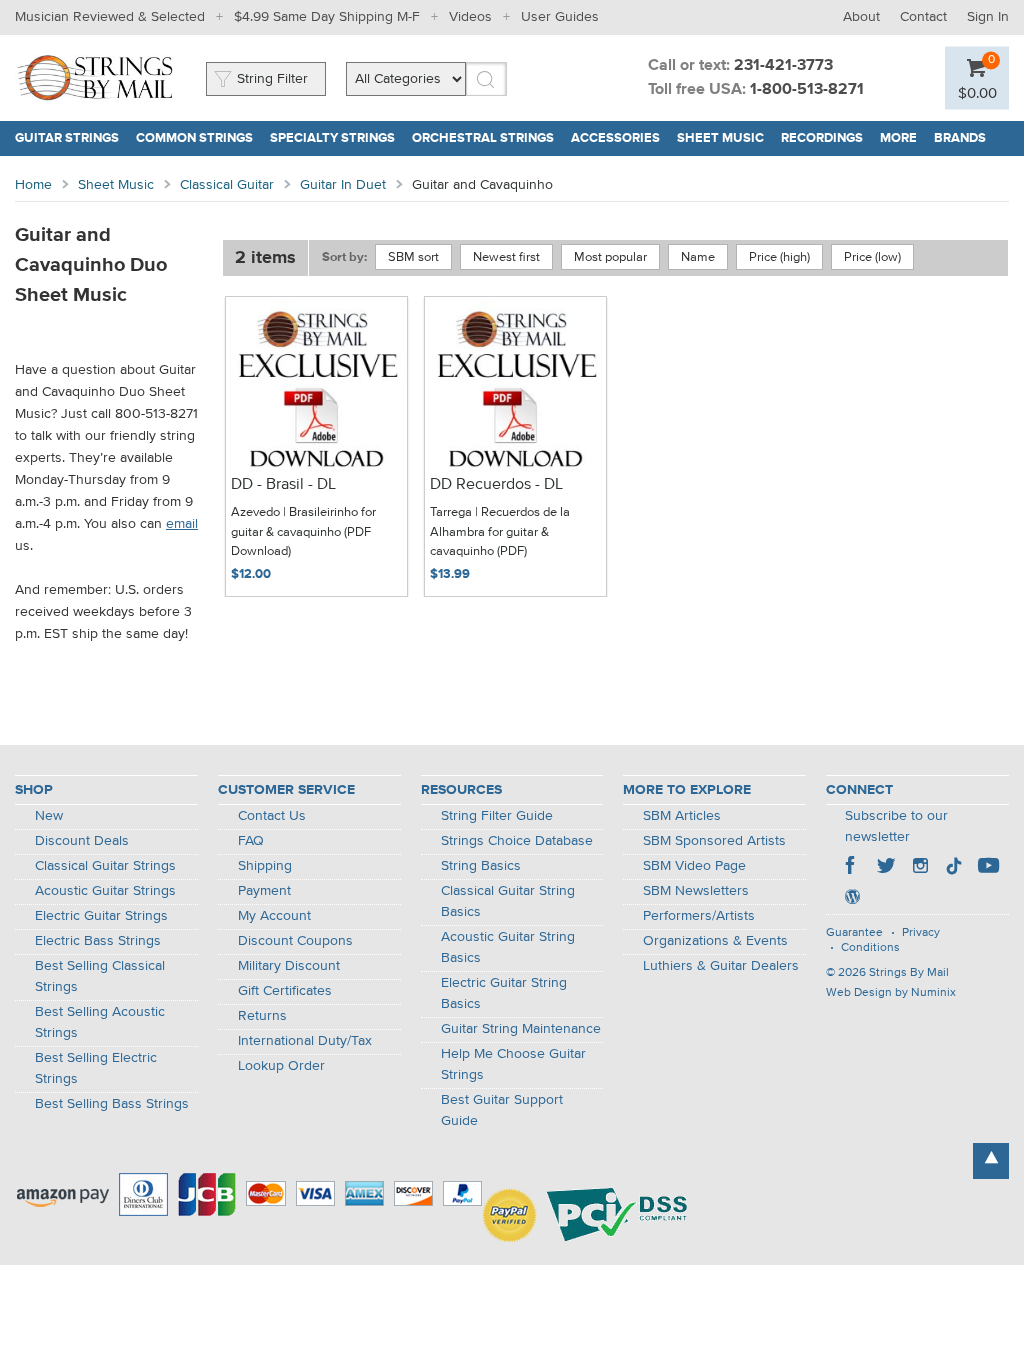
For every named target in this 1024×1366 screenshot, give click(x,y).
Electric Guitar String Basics (504, 993)
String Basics (481, 866)
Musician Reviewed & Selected (110, 17)
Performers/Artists (699, 916)
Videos (470, 17)
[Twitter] (886, 868)
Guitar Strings (67, 138)
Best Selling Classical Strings (100, 976)
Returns (262, 1016)
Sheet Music (720, 138)
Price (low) (872, 257)
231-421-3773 (783, 66)
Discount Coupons (295, 941)
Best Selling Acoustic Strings (100, 1022)
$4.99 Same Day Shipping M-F (327, 17)
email (182, 524)
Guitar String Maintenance (521, 1029)
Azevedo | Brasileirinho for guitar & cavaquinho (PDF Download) (303, 532)
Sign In (988, 17)
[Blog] (852, 899)
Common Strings (194, 138)
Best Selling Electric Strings (96, 1068)
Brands (960, 138)
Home (33, 185)
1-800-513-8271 (807, 90)
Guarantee (854, 933)
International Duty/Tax (305, 1041)
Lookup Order (281, 1066)
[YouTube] (988, 868)
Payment (264, 891)
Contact (923, 17)
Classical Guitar (227, 185)
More (898, 138)
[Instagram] (920, 868)
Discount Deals (82, 841)
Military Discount (289, 966)
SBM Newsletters (696, 891)
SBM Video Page (694, 866)
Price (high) (779, 257)
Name (698, 257)
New (49, 816)
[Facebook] (852, 868)
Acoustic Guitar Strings (105, 891)
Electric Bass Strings (98, 941)
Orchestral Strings (483, 138)
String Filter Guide (497, 816)
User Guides (560, 17)
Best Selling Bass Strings (112, 1104)
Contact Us (272, 816)
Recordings (822, 138)
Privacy (921, 933)
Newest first (506, 257)
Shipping (265, 866)
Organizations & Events (715, 941)
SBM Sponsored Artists (714, 841)
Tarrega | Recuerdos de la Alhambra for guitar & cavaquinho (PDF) (500, 532)
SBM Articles (682, 816)
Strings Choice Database (517, 841)
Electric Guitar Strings (101, 916)
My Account (274, 916)
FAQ (251, 841)
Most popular (610, 257)
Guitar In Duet (343, 185)
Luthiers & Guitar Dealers (721, 966)
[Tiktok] (954, 868)
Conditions (870, 948)
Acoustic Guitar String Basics (508, 947)
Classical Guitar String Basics (508, 901)
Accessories (615, 138)
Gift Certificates (285, 991)
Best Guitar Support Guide (502, 1110)
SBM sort (413, 257)
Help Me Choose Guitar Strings (513, 1064)
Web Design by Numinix (891, 993)
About (861, 17)
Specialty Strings (332, 138)
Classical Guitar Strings (105, 866)
